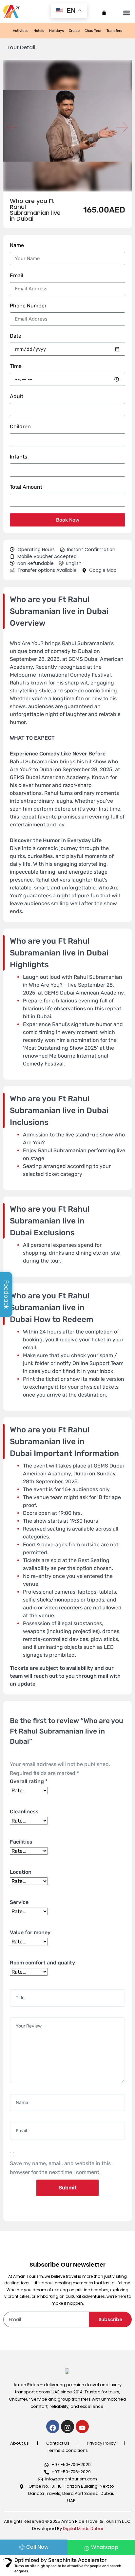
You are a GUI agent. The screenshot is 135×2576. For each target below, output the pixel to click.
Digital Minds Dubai (83, 2529)
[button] (126, 12)
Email (17, 275)
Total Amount (26, 487)
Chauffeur (93, 31)
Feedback (6, 1294)
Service (19, 1902)
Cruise (74, 31)
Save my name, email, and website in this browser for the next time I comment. (60, 2168)
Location (21, 1872)
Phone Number (28, 306)
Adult (17, 396)
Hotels (39, 31)
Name (17, 245)
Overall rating (29, 1781)
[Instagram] (67, 2427)
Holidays (57, 31)
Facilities (21, 1842)
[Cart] (104, 11)
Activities (21, 31)
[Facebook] (53, 2427)
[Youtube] (82, 2427)
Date (16, 336)
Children (20, 426)
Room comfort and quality (42, 1963)
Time (16, 366)
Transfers (114, 31)
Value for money (30, 1932)
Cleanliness (24, 1812)
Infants (19, 457)
